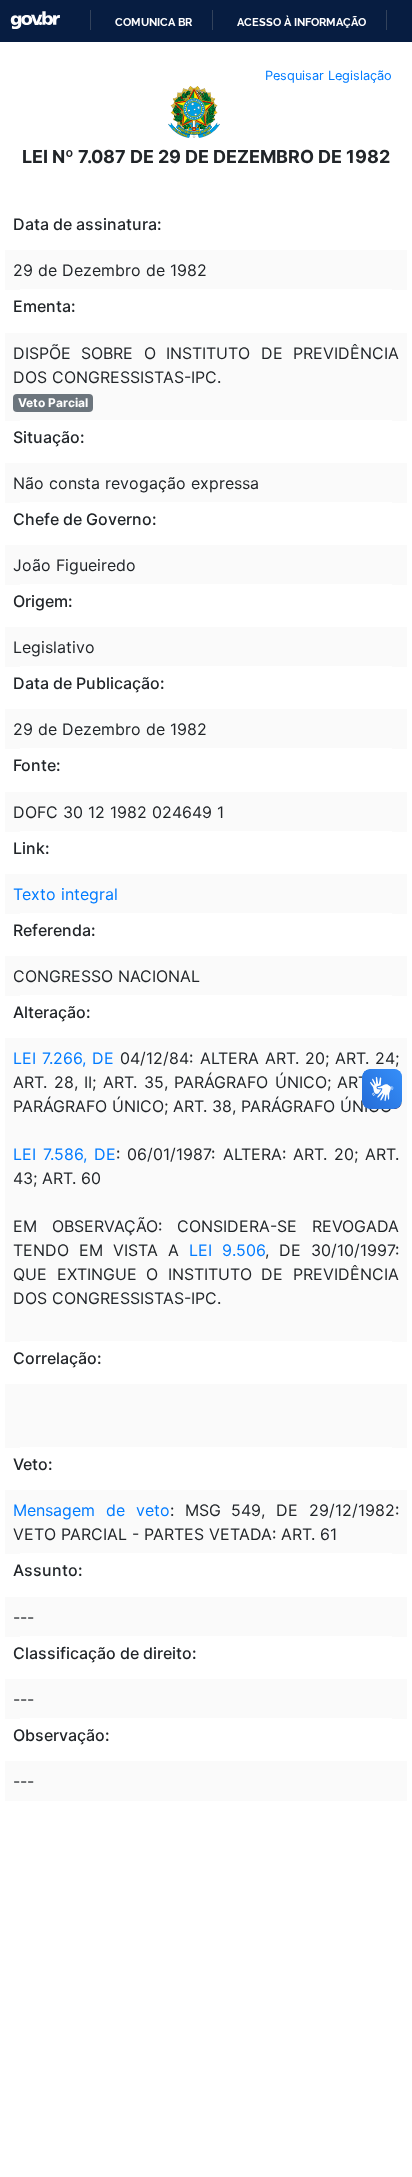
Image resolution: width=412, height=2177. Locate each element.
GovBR (35, 20)
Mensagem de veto (91, 1510)
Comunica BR (153, 22)
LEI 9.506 (222, 1250)
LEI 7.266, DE (63, 1058)
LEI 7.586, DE (64, 1154)
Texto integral (65, 894)
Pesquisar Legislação (328, 75)
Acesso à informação (301, 22)
